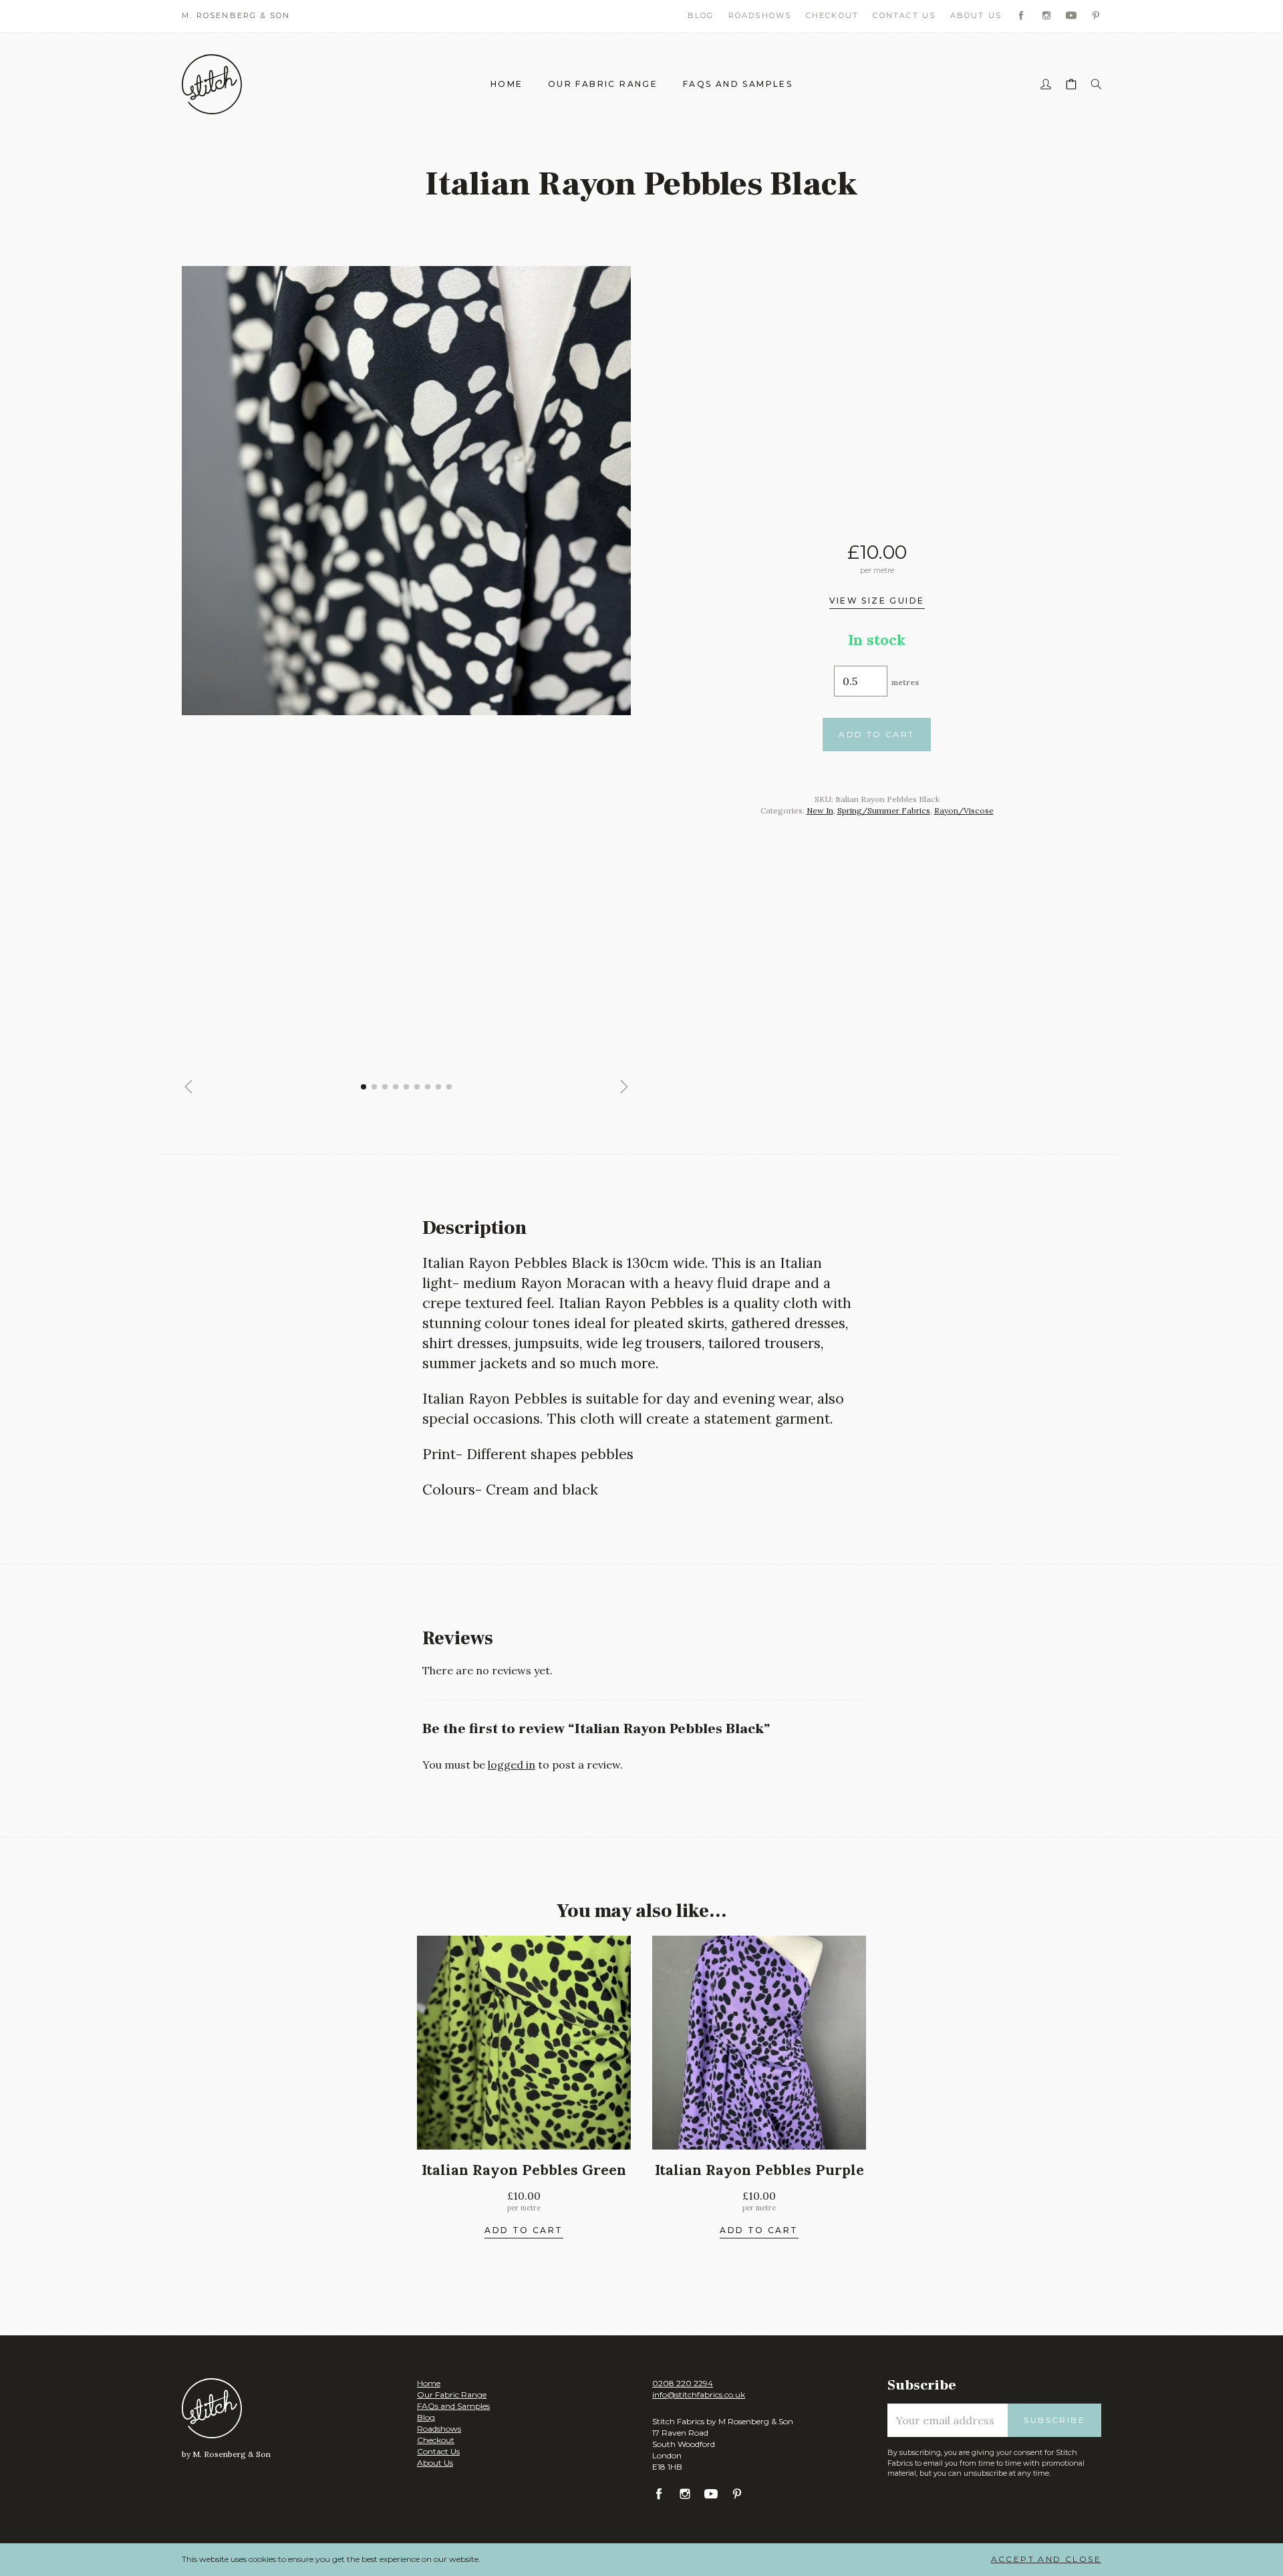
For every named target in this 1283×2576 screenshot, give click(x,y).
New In (820, 810)
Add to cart (876, 734)
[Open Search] (1096, 85)
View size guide (877, 602)
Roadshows (760, 15)
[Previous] (188, 1087)
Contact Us (904, 15)
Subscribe (1054, 2420)
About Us (976, 15)
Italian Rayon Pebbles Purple (759, 2170)
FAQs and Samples (738, 84)
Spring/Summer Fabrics (884, 810)
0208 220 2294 (683, 2383)
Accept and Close (1046, 2559)
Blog (701, 15)
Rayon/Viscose (964, 810)
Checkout (833, 15)
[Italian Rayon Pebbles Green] (524, 2043)
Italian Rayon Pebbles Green (524, 2170)
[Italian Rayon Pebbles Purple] (759, 2043)
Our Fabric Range (603, 84)
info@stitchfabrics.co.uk (699, 2395)
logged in (512, 1765)
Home (507, 84)
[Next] (624, 1087)
